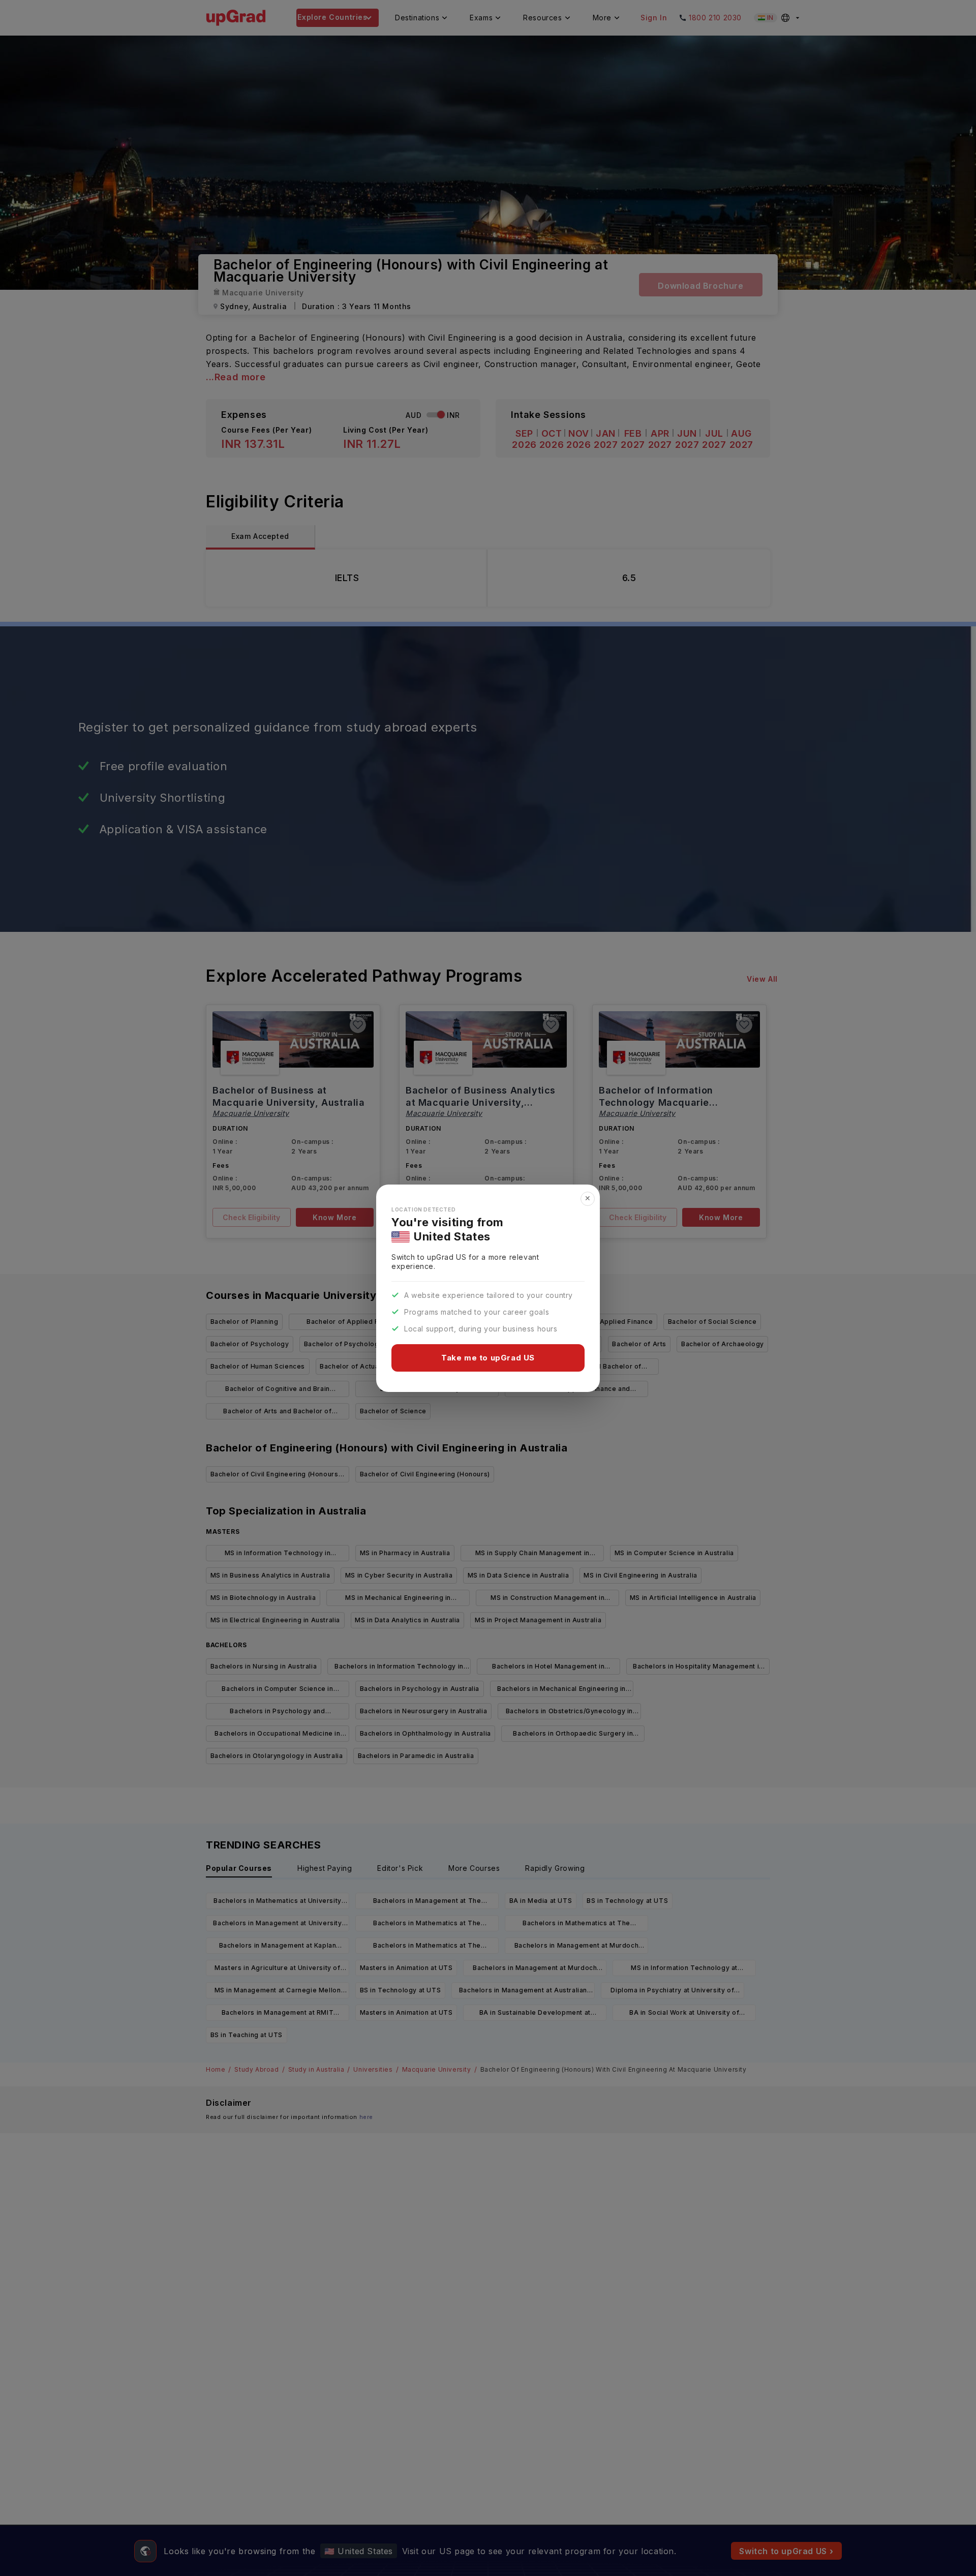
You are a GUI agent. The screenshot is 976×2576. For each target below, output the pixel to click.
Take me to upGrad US (488, 1358)
